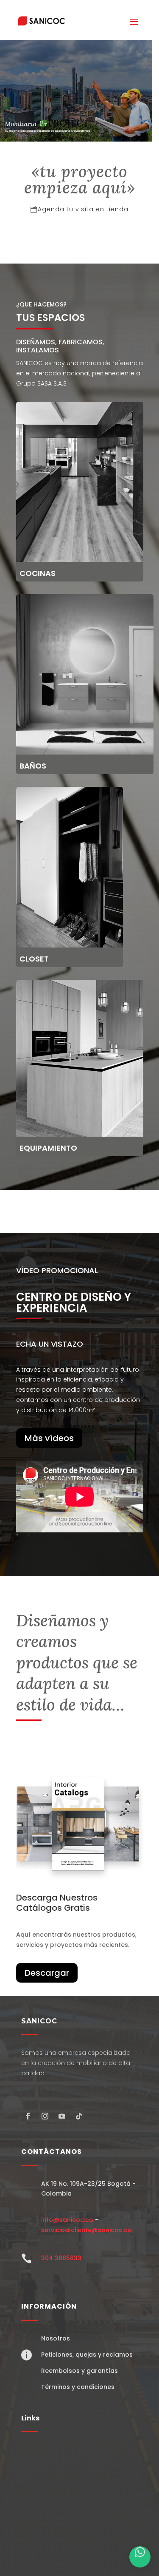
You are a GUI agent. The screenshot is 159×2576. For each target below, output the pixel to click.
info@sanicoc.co (67, 2220)
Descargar (47, 1973)
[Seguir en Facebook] (28, 2116)
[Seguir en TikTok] (79, 2116)
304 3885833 (61, 2258)
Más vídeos (49, 1438)
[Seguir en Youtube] (62, 2116)
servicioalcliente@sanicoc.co (86, 2230)
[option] (76, 91)
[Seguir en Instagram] (45, 2116)
